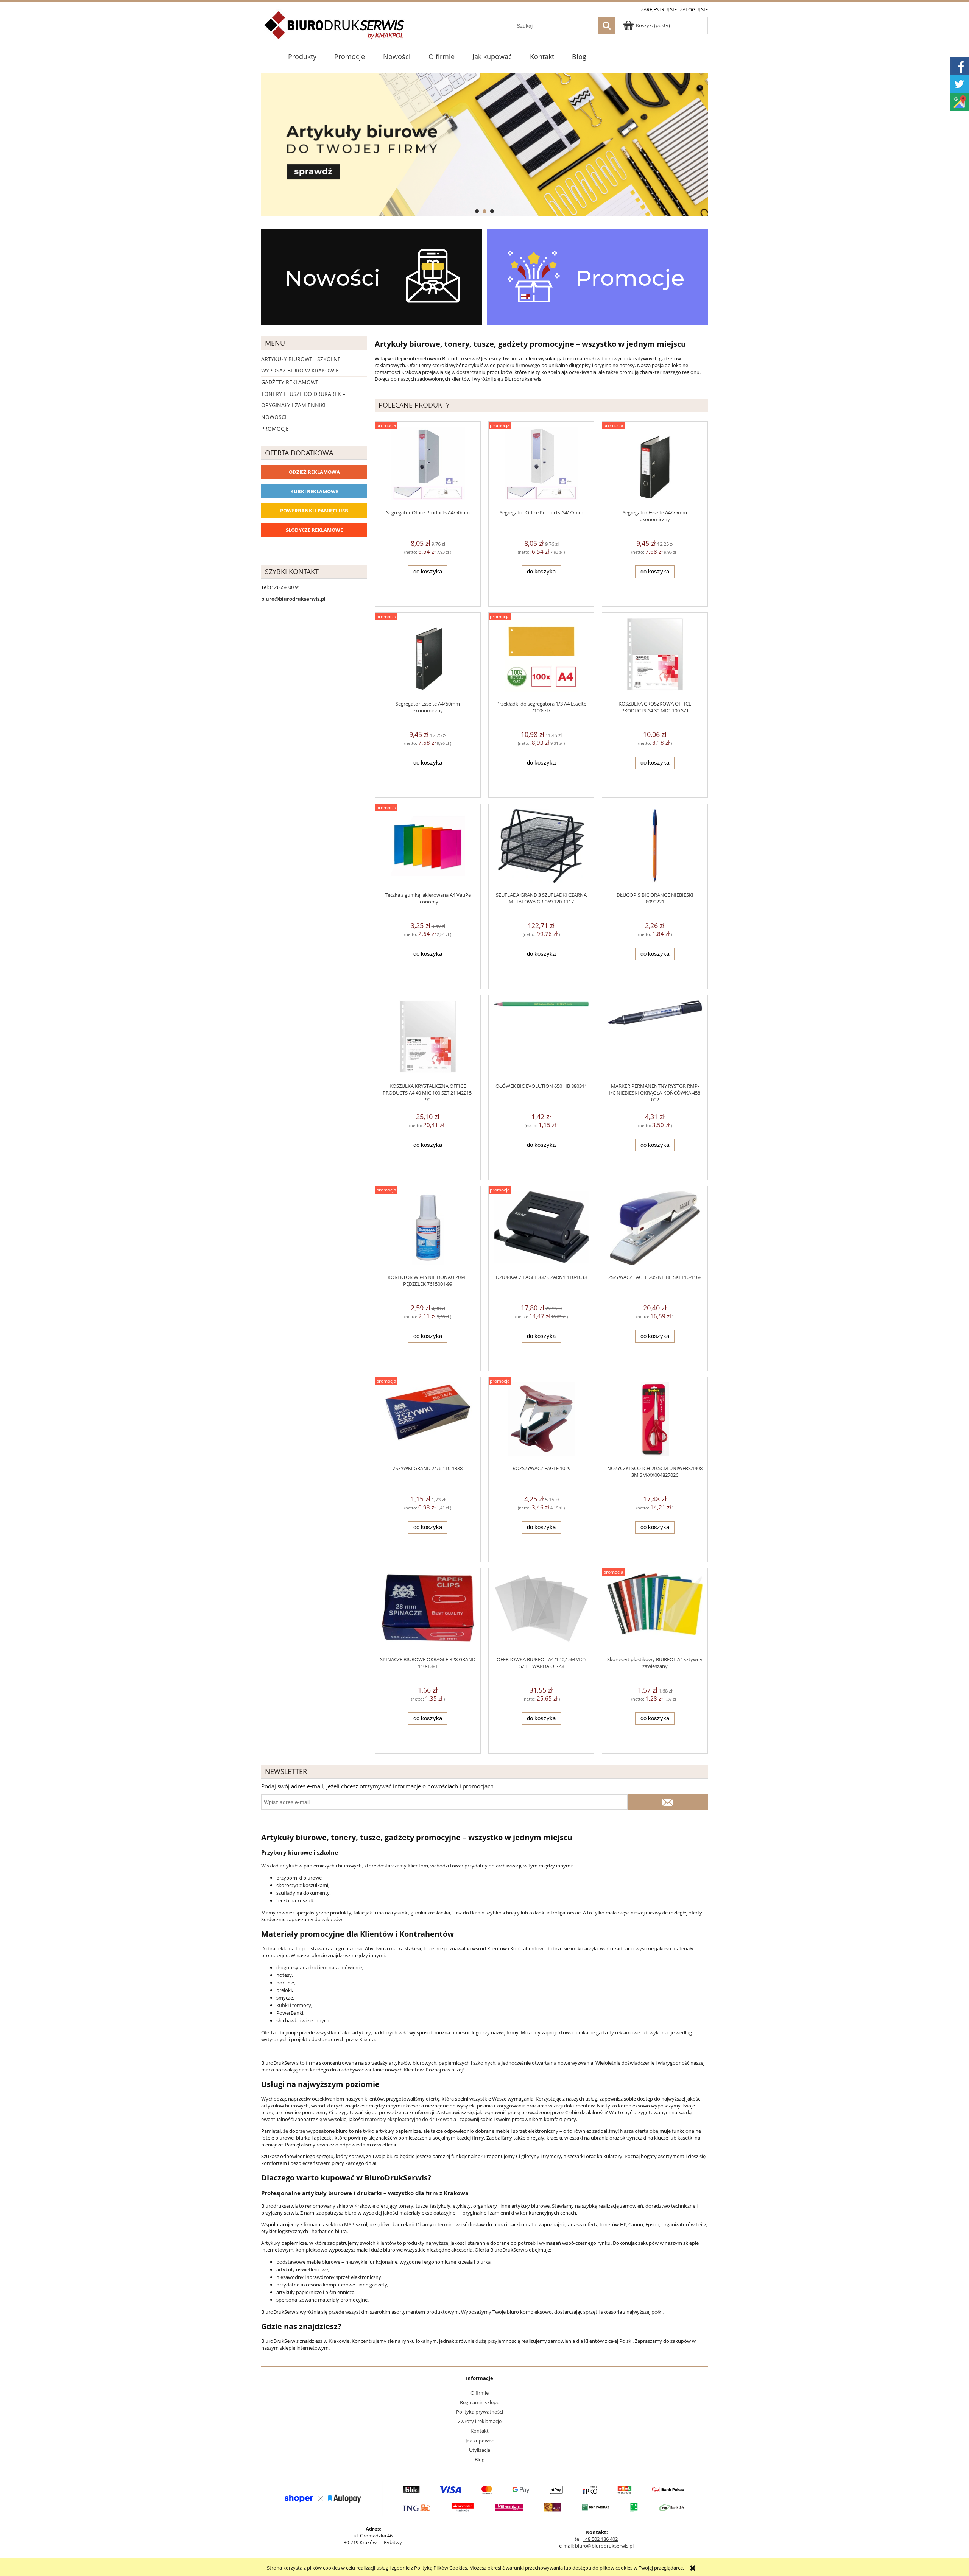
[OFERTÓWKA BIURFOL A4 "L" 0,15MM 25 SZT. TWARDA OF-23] (541, 1612)
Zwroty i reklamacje (480, 2421)
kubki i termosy (294, 2005)
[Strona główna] (335, 30)
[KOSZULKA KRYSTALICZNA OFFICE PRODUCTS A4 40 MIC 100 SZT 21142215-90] (428, 1039)
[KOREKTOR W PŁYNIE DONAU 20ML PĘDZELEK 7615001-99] (428, 1230)
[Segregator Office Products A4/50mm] (428, 465)
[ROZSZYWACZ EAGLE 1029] (541, 1421)
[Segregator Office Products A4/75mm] (541, 465)
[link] (484, 145)
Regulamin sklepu (480, 2402)
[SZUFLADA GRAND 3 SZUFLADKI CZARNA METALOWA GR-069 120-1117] (541, 848)
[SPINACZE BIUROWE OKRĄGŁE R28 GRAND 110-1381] (428, 1612)
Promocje (275, 429)
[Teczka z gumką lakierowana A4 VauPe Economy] (428, 848)
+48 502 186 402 (600, 2539)
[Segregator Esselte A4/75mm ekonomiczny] (655, 465)
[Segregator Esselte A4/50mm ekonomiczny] (428, 656)
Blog (480, 2459)
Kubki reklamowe (314, 491)
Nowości (274, 417)
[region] (484, 145)
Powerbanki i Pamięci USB (314, 511)
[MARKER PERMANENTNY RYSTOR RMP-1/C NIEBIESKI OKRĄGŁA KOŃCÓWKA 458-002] (655, 1039)
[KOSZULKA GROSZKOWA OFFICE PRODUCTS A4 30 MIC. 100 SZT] (655, 656)
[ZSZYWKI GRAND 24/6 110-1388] (428, 1421)
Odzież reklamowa (314, 472)
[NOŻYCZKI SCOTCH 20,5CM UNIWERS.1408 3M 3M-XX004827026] (655, 1421)
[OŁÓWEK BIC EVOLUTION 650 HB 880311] (541, 1039)
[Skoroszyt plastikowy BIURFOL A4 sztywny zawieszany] (655, 1612)
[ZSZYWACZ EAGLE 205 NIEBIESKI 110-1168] (655, 1230)
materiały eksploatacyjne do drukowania (411, 2119)
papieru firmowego (519, 365)
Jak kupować (480, 2441)
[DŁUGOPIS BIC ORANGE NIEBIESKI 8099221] (655, 848)
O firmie (480, 2393)
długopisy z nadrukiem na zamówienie (319, 1967)
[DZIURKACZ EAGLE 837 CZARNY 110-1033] (541, 1230)
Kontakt (480, 2431)
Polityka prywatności (480, 2412)
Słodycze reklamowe (314, 530)
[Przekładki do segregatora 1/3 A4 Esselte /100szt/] (541, 656)
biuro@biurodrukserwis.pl (604, 2546)
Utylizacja (480, 2450)
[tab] (477, 211)
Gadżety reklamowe (290, 382)
